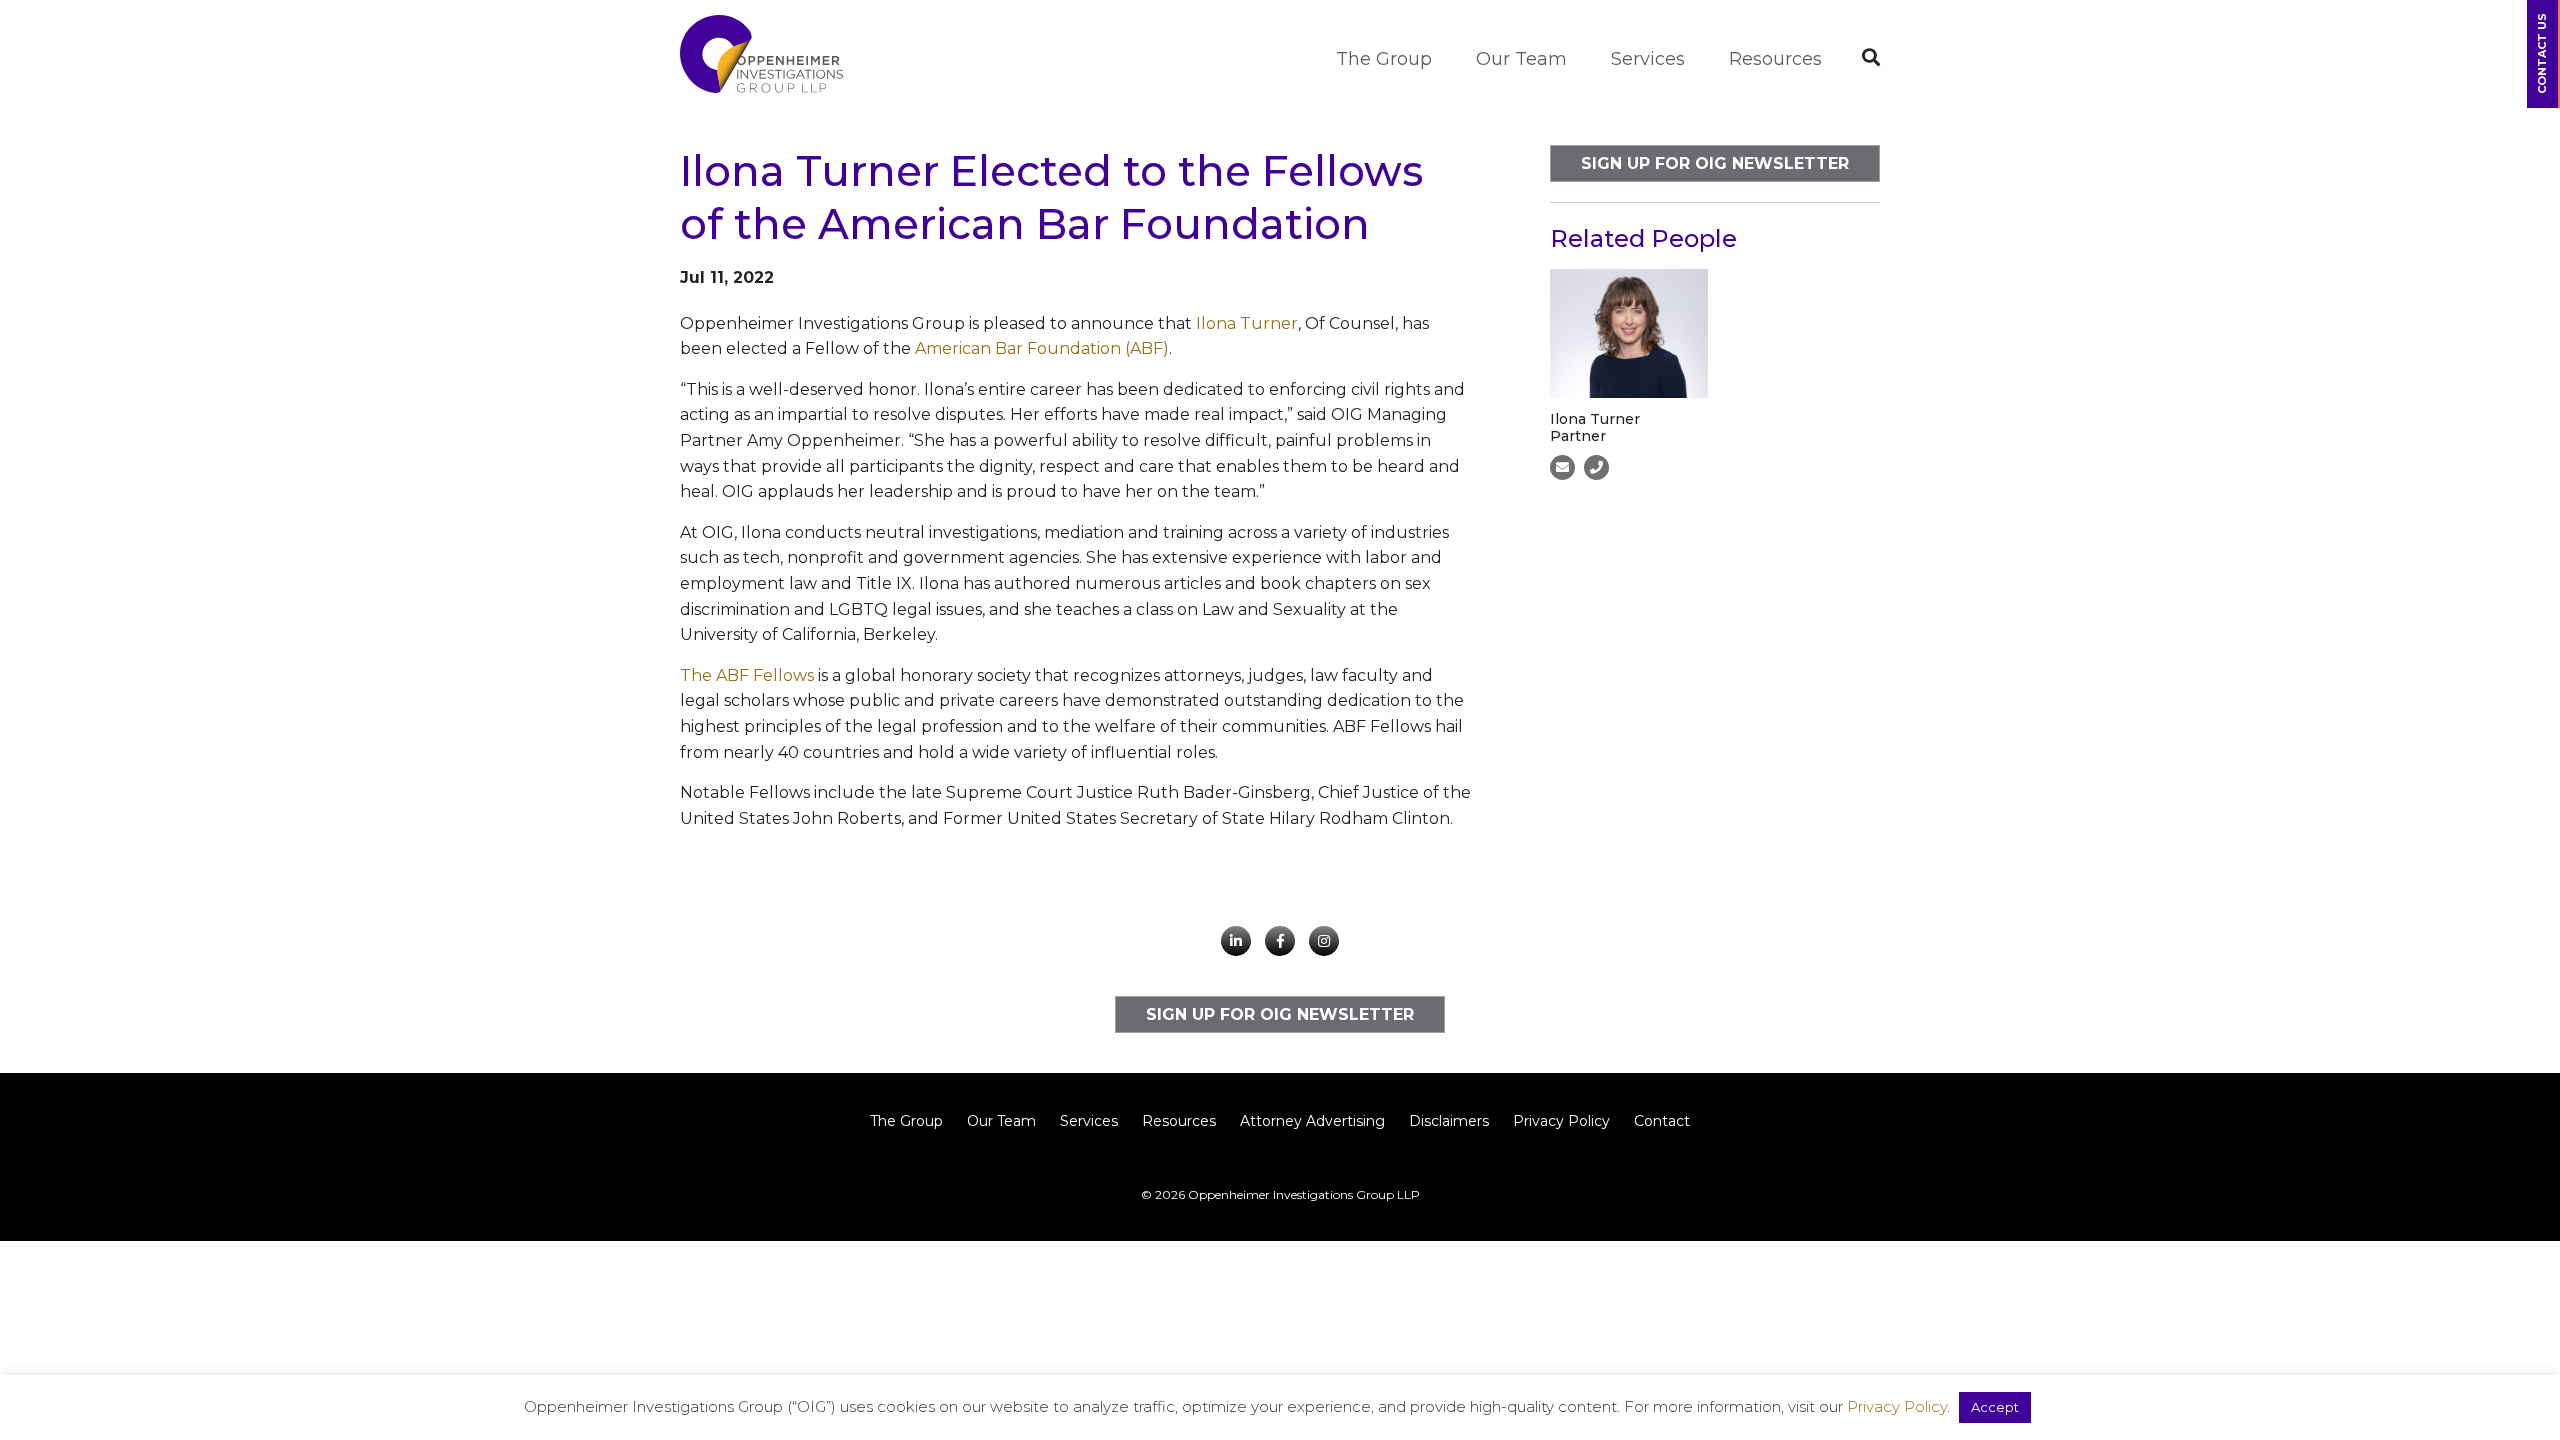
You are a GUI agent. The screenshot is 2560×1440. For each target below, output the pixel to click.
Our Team (1521, 59)
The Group (1384, 59)
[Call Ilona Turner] (1596, 467)
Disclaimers (1449, 1121)
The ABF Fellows (747, 675)
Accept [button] (1995, 1407)
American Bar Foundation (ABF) (1042, 348)
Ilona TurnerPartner (1595, 427)
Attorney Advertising (1312, 1121)
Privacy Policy (1561, 1121)
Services (1648, 59)
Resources (1775, 59)
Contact (1662, 1121)
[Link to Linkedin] (1236, 941)
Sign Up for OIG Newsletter (1715, 163)
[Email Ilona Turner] (1562, 467)
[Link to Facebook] (1280, 941)
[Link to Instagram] (1324, 941)
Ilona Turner (1247, 323)
